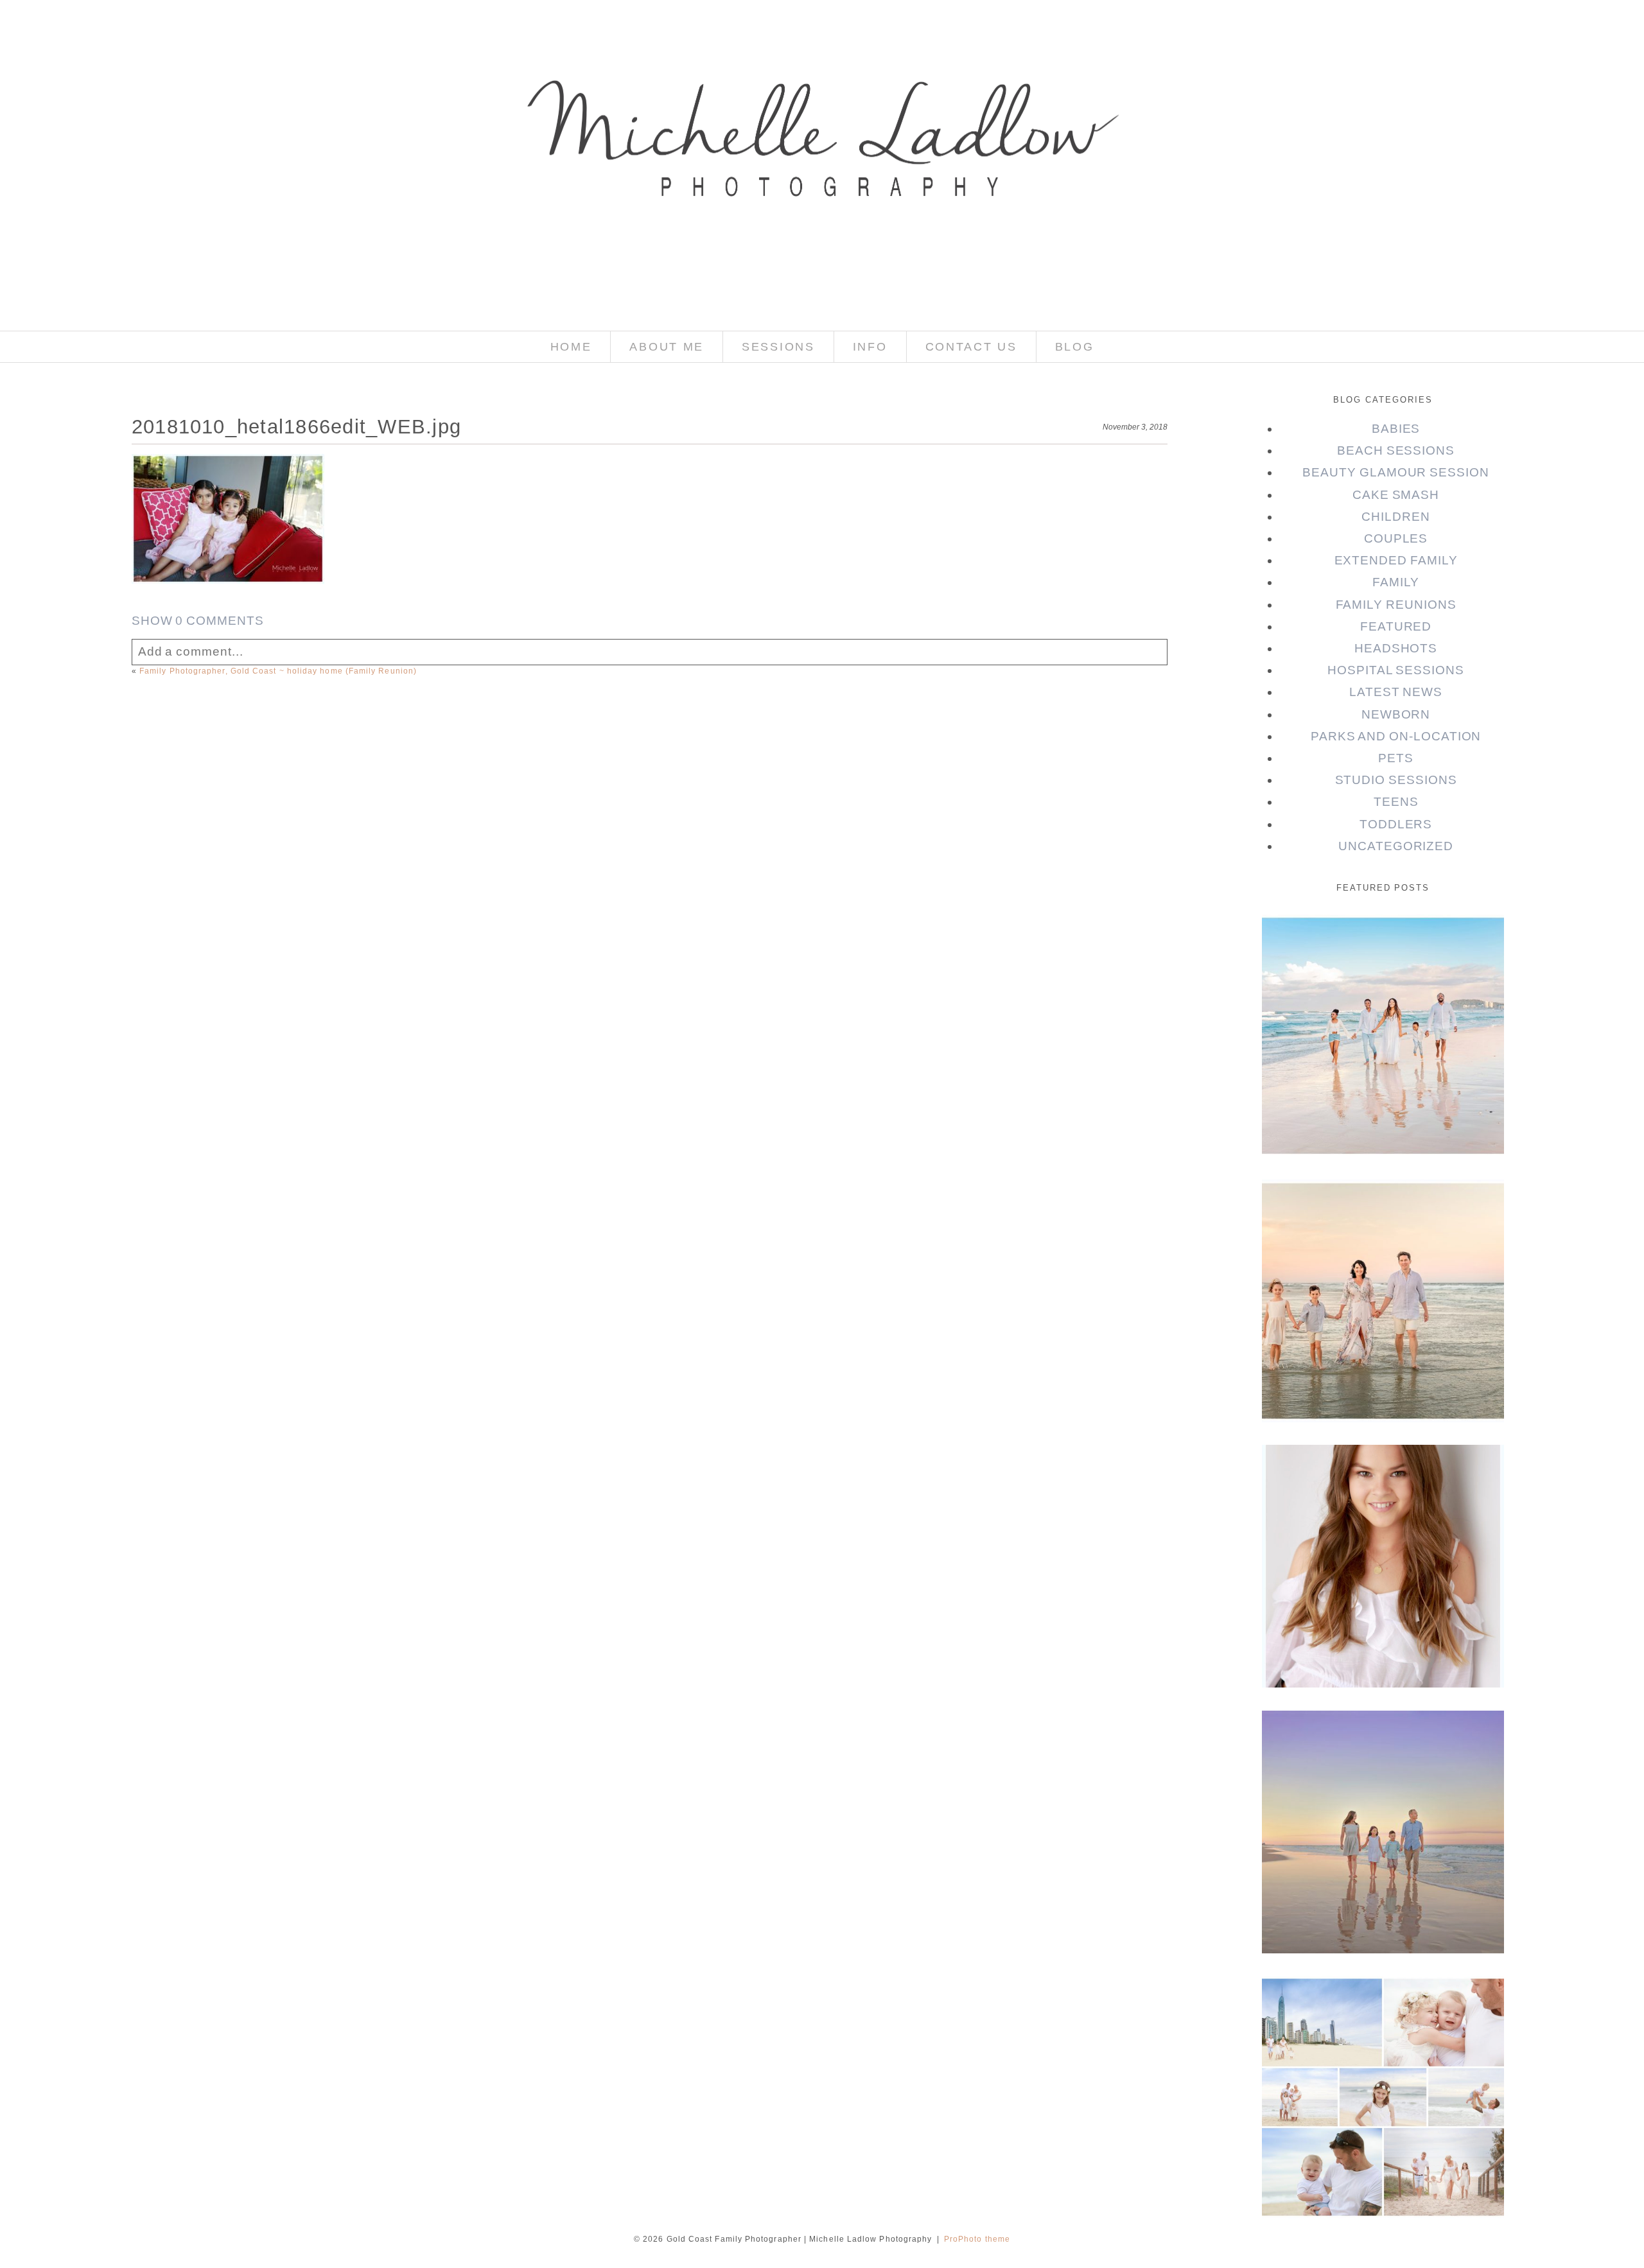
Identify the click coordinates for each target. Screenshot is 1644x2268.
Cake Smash (1396, 495)
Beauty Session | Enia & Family (1382, 953)
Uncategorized (1396, 846)
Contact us (971, 347)
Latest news (1396, 692)
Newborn (1396, 714)
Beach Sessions (1396, 450)
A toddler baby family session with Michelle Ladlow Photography (1382, 2023)
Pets (1396, 758)
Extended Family (1396, 560)
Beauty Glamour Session (1396, 472)
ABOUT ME (667, 347)
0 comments (198, 621)
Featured (1396, 626)
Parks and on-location (1396, 736)
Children (1396, 517)
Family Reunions (1396, 605)
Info (870, 347)
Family (1396, 582)
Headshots (1396, 648)
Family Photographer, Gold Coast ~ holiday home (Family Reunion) (278, 671)
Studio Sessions (1396, 780)
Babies (1396, 429)
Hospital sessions (1396, 670)
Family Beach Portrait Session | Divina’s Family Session (1382, 1758)
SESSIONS (778, 347)
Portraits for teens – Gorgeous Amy (1382, 1483)
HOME (571, 347)
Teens (1396, 802)
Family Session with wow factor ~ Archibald (1382, 1218)
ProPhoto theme (977, 2239)
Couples (1396, 538)
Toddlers (1396, 824)
